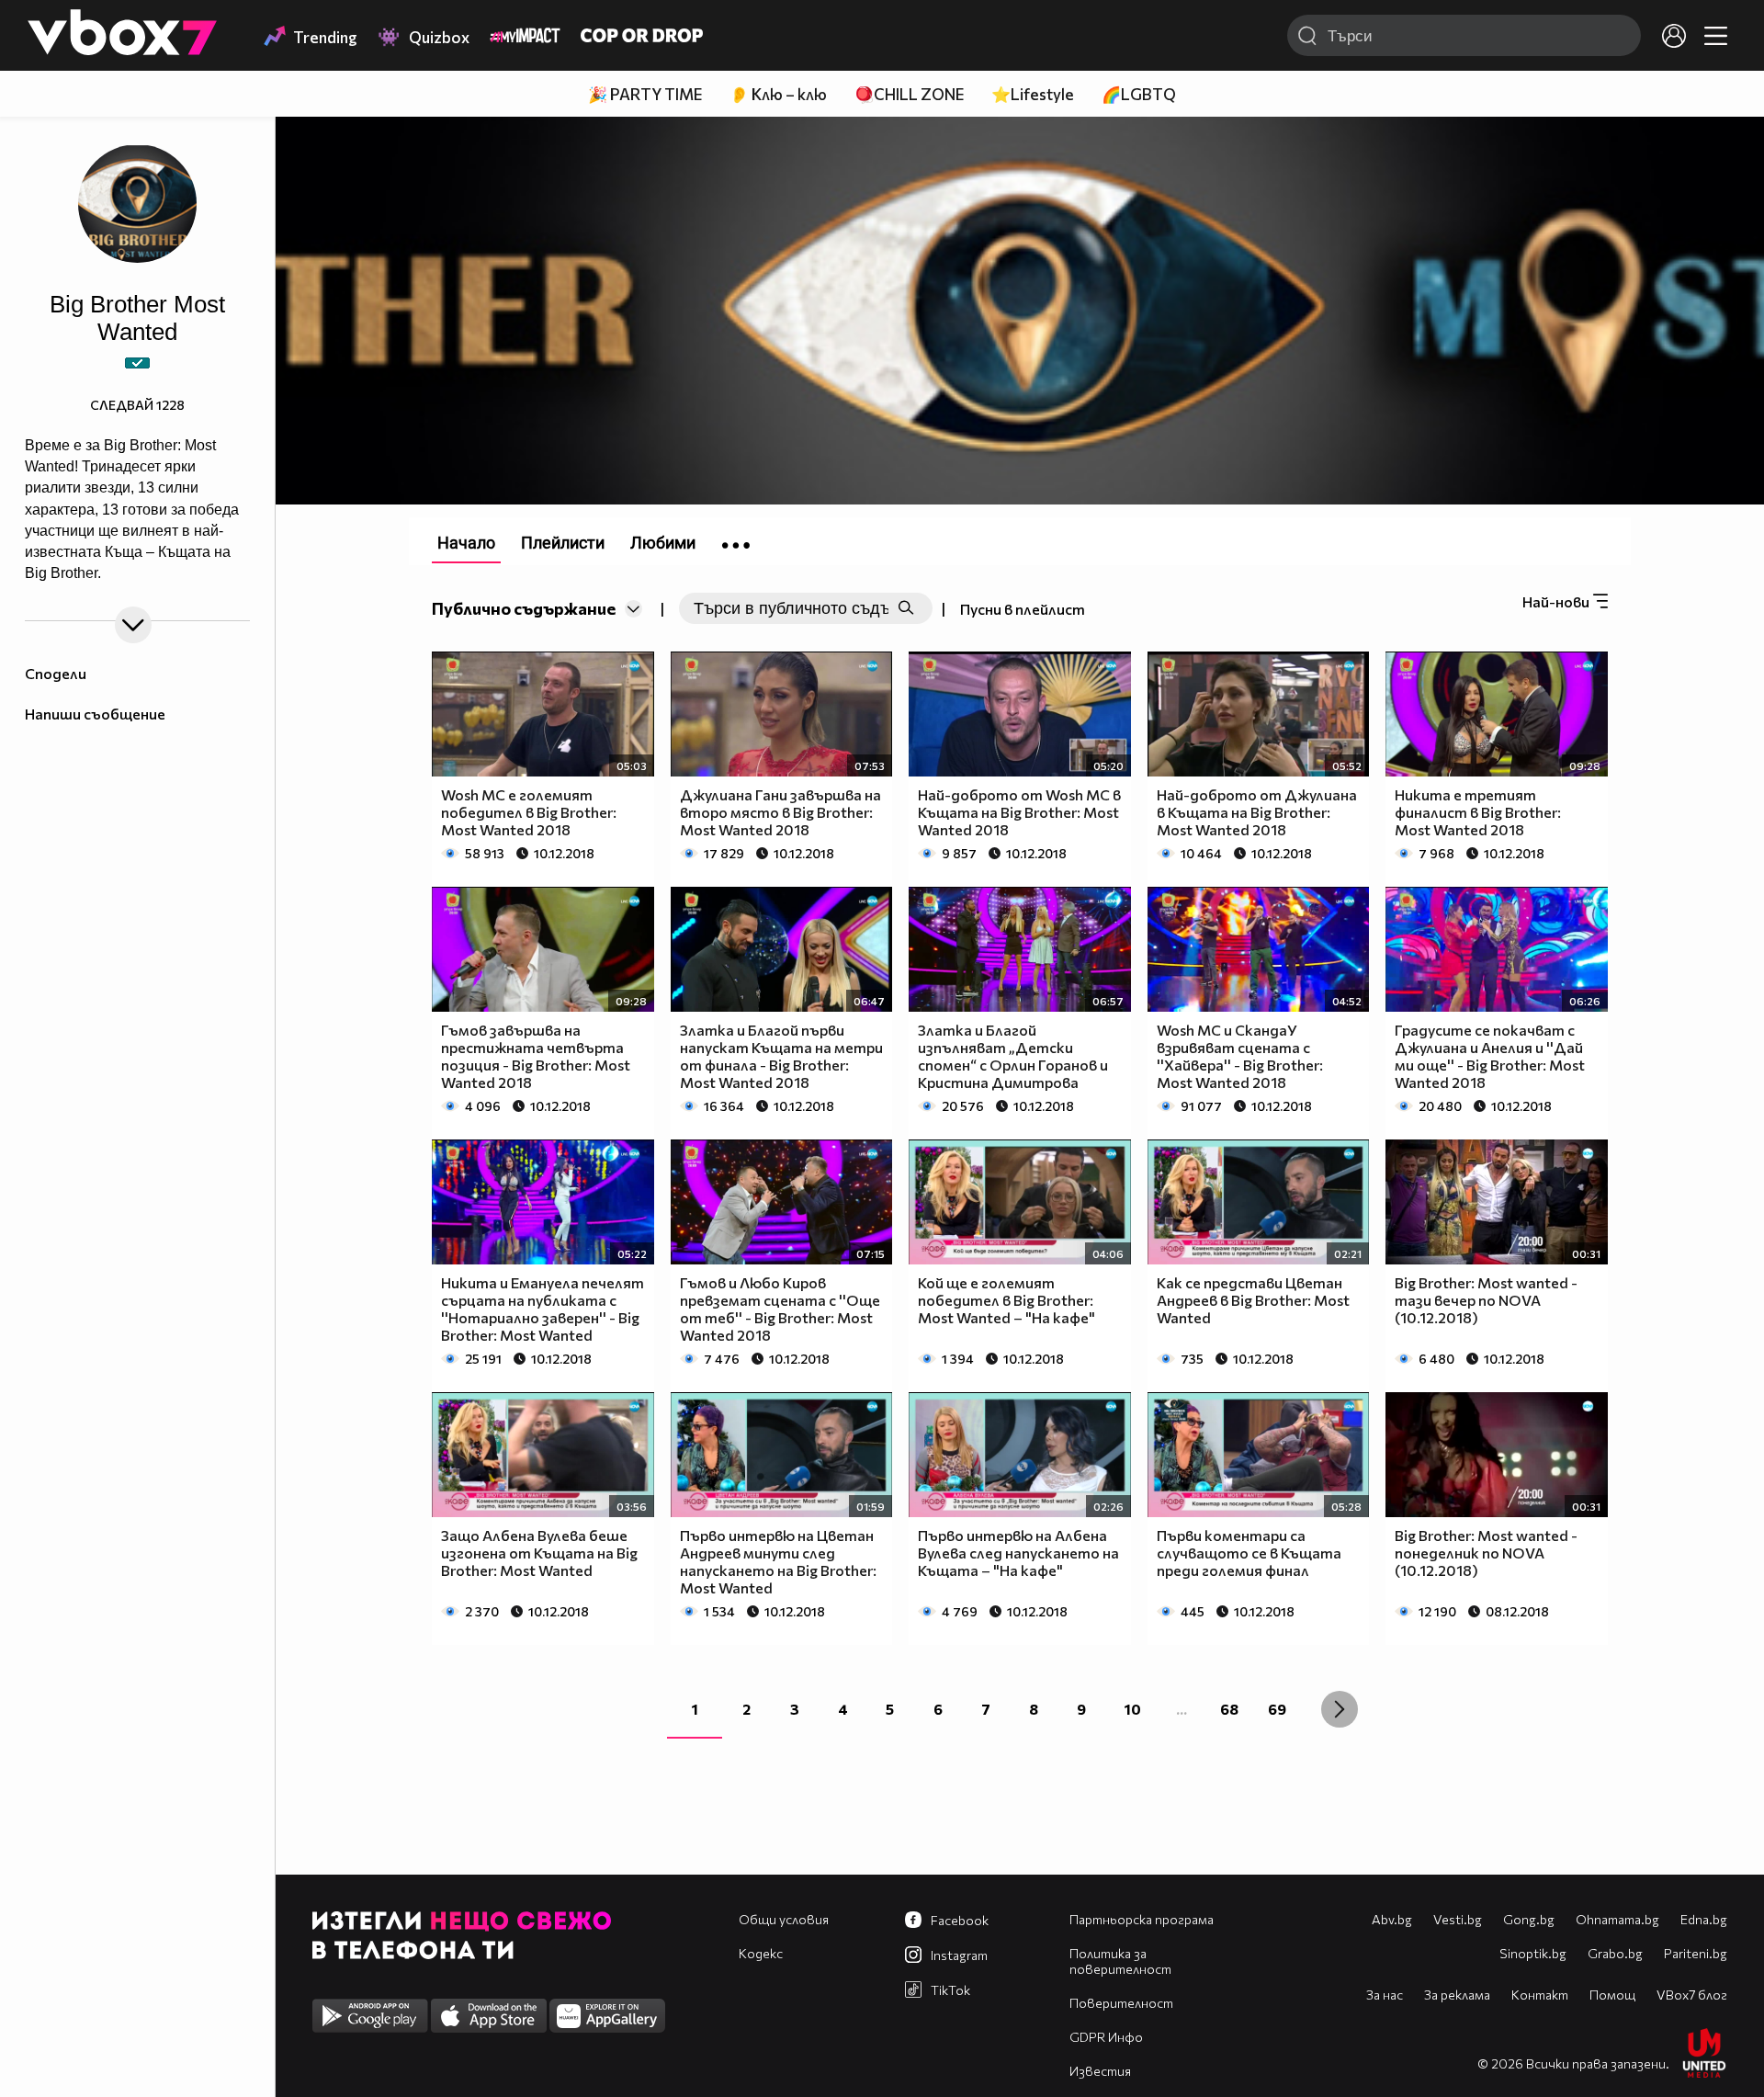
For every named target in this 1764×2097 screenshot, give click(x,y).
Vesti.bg (1458, 1919)
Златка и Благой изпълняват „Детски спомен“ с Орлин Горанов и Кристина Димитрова (1013, 1056)
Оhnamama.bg (1617, 1919)
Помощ (1612, 1995)
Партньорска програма (1142, 1919)
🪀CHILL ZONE (909, 94)
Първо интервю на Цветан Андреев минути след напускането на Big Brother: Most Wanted (778, 1561)
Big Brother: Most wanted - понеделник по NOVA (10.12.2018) (1486, 1553)
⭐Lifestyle (1033, 94)
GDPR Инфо (1106, 2037)
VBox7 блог (1692, 1995)
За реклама (1457, 1995)
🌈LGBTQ (1139, 94)
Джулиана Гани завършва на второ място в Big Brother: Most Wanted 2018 (780, 812)
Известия (1100, 2071)
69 (1277, 1709)
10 (1133, 1709)
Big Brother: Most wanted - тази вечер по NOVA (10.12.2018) (1486, 1300)
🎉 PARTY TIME (645, 94)
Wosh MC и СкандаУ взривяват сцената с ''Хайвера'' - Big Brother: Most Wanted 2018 (1240, 1056)
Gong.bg (1529, 1919)
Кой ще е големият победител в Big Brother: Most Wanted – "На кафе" (1006, 1300)
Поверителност (1121, 2003)
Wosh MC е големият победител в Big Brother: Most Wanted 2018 (529, 812)
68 (1229, 1709)
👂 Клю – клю (778, 94)
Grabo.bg (1615, 1953)
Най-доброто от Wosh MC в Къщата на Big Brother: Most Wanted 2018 (1019, 812)
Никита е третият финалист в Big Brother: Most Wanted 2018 (1478, 812)
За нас (1385, 1995)
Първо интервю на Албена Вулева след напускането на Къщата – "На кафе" (1018, 1553)
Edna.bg (1704, 1919)
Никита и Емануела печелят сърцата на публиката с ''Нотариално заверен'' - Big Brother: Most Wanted (543, 1309)
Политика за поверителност (1120, 1961)
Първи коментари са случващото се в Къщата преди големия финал (1249, 1553)
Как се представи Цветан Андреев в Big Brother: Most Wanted (1253, 1300)
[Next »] (1340, 1709)
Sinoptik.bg (1533, 1953)
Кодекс (761, 1953)
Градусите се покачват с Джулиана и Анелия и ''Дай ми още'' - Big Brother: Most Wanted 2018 (1490, 1056)
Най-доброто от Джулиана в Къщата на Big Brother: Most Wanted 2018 (1257, 812)
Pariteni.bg (1696, 1953)
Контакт (1540, 1995)
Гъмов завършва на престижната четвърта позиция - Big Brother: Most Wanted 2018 (536, 1056)
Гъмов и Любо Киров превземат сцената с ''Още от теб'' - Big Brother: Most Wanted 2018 (780, 1309)
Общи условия (784, 1919)
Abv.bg (1392, 1919)
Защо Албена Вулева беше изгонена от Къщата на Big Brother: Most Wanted (539, 1553)
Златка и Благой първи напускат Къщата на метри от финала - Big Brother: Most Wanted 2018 (781, 1056)
